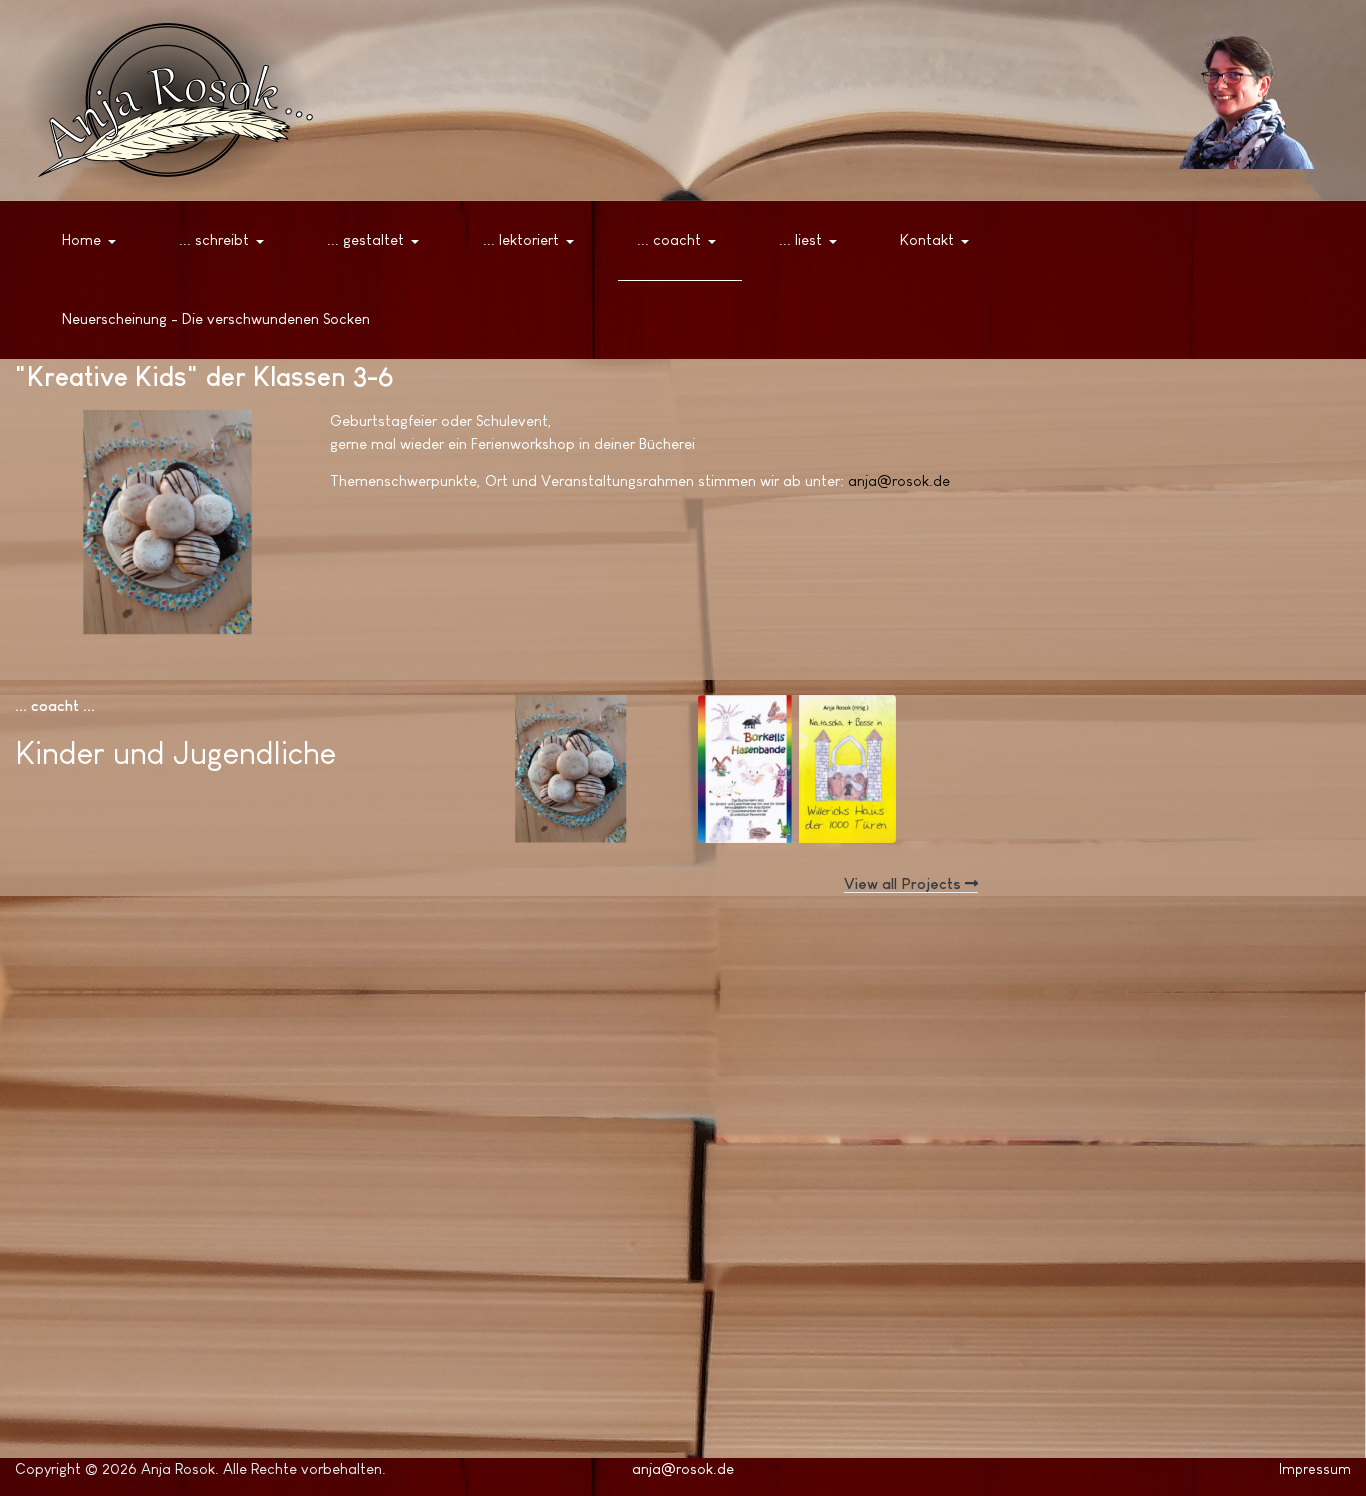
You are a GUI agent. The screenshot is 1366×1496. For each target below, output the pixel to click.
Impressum (1315, 1469)
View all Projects (904, 883)
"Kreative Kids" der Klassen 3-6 (569, 762)
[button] (92, 241)
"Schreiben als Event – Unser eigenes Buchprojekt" (796, 780)
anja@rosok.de (899, 480)
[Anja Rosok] (1238, 100)
